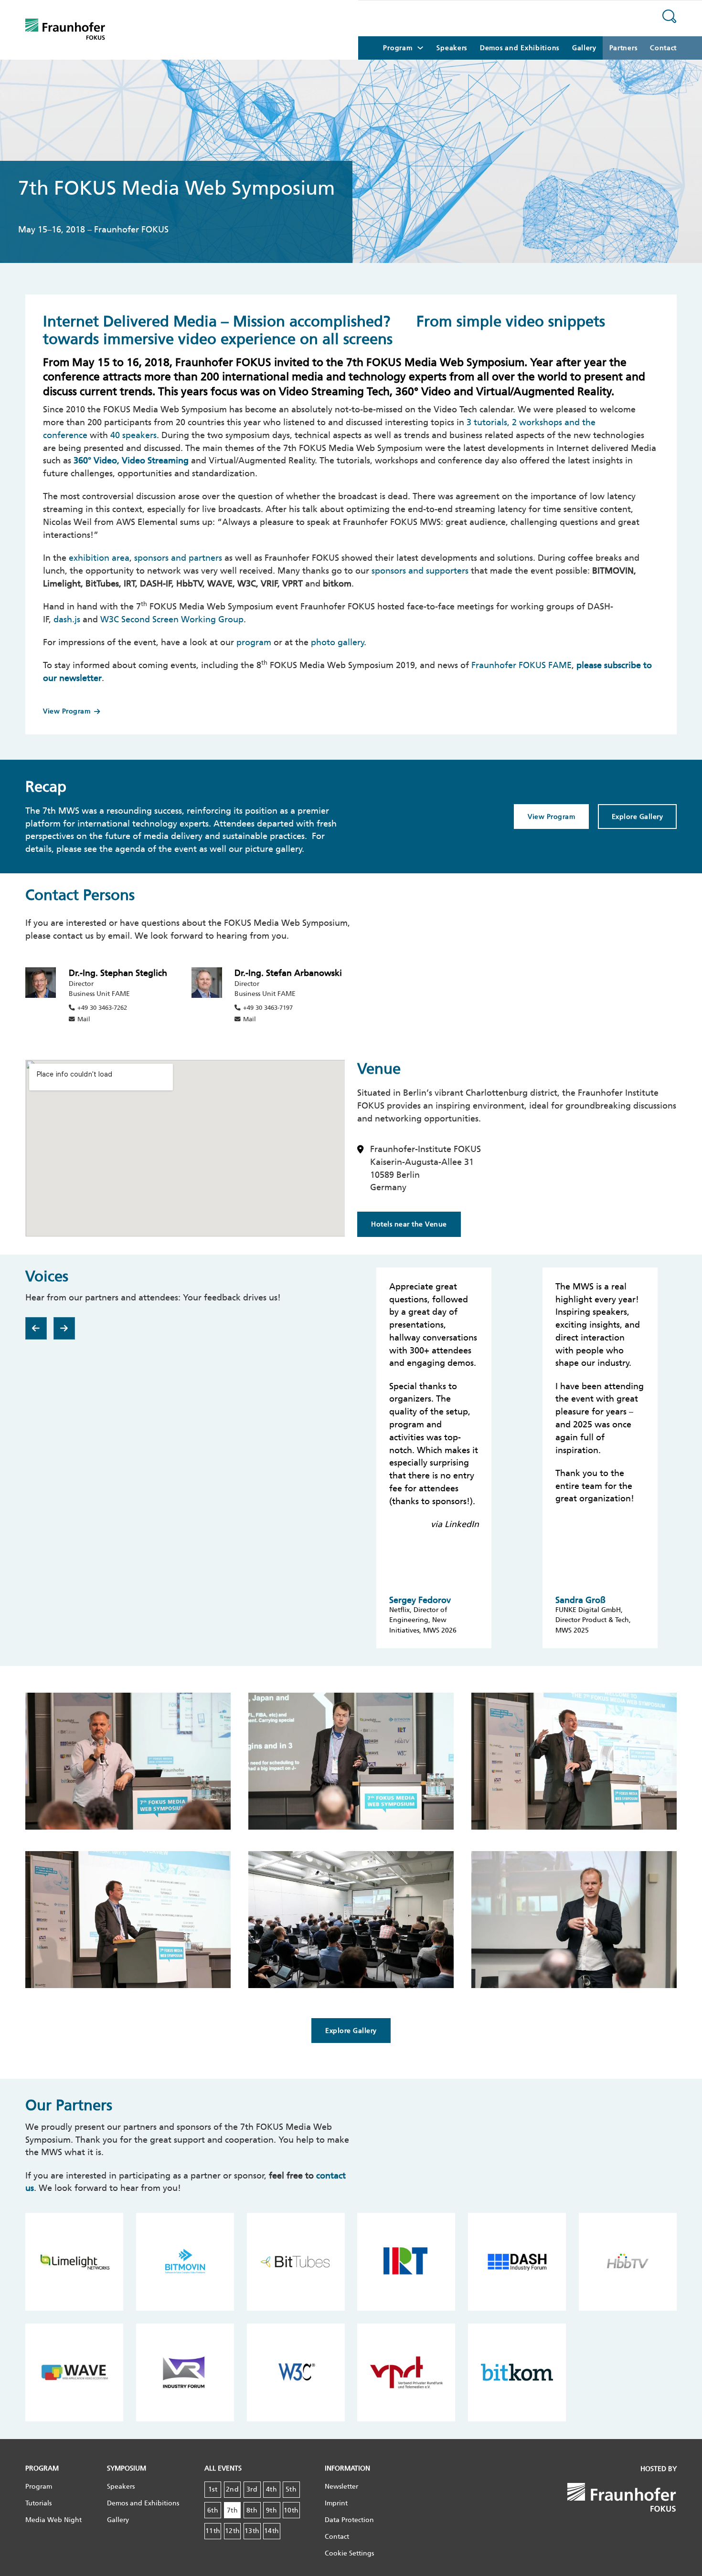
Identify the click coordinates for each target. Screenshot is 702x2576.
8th (252, 2510)
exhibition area (99, 558)
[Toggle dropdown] (420, 48)
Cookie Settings (349, 2553)
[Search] (670, 18)
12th (233, 2531)
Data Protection (349, 2520)
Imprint (336, 2503)
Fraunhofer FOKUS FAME (521, 665)
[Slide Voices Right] (64, 1328)
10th (291, 2510)
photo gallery (338, 642)
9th (272, 2510)
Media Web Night (53, 2520)
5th (291, 2489)
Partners (623, 48)
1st (213, 2489)
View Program (67, 711)
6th (213, 2510)
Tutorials (38, 2503)
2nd (233, 2489)
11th (213, 2531)
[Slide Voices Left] (36, 1328)
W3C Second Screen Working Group (172, 619)
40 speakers (133, 435)
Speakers (452, 48)
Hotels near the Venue (409, 1224)
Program (39, 2487)
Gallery (584, 48)
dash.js (67, 619)
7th (233, 2510)
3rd (252, 2489)
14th (272, 2531)
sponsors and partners (178, 558)
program (254, 642)
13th (252, 2531)
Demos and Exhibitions (520, 48)
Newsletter (341, 2487)
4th (272, 2489)
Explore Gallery (638, 817)
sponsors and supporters (420, 571)
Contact (663, 48)
